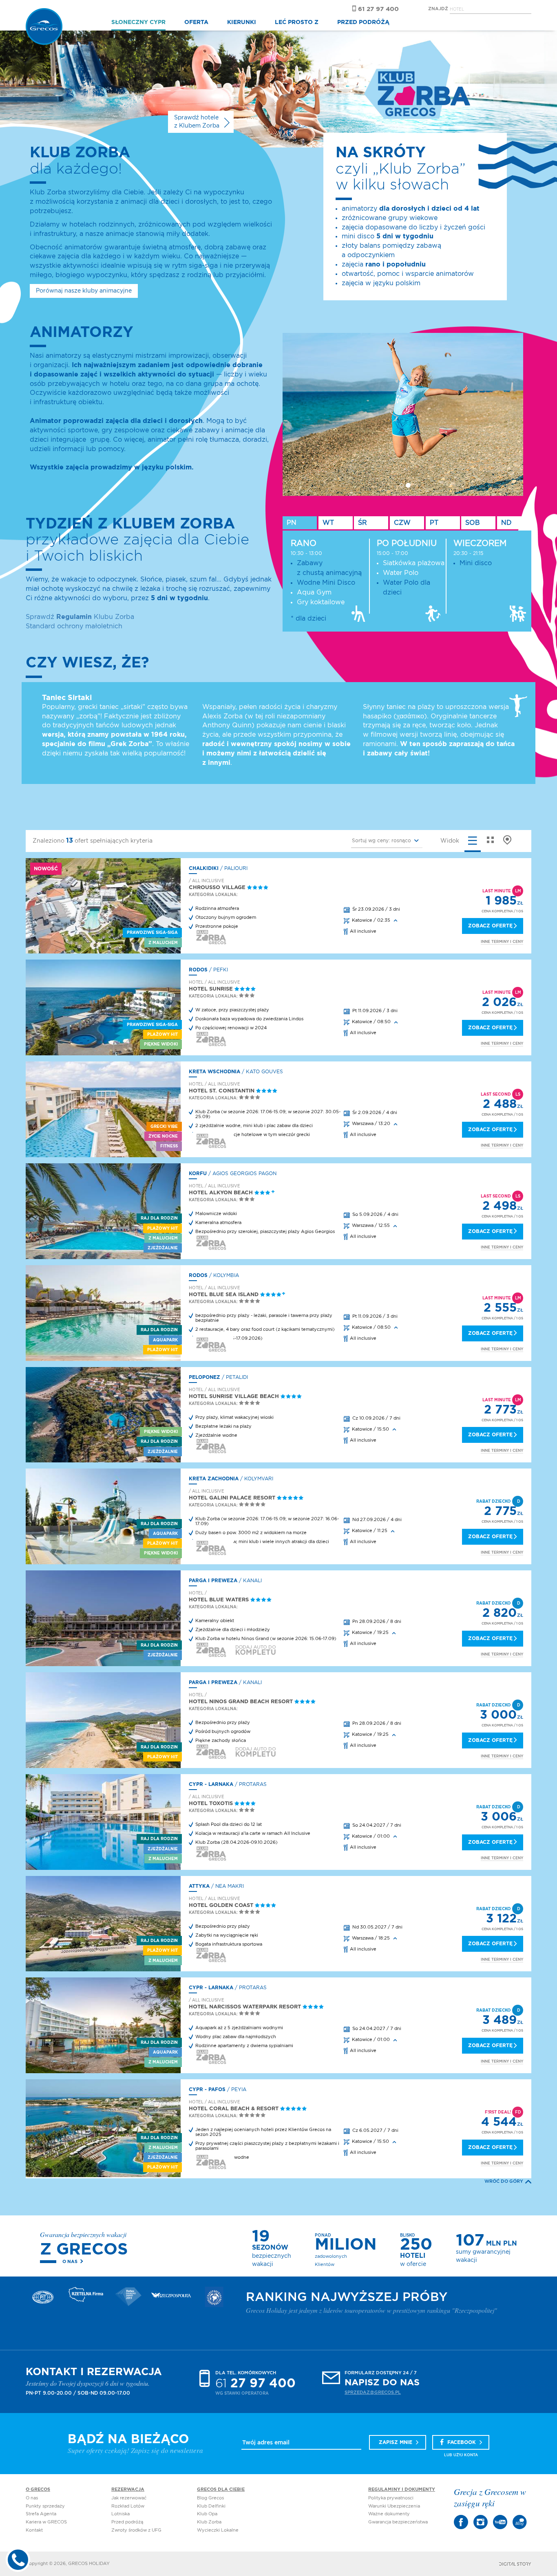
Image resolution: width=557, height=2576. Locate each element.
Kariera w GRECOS (46, 2522)
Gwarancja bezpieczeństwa (398, 2522)
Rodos (198, 970)
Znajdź (438, 9)
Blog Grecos (210, 2498)
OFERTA (196, 22)
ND (506, 523)
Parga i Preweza (213, 1581)
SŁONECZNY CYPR (138, 22)
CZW (402, 523)
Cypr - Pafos (207, 2089)
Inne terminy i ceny (502, 942)
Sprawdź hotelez (197, 122)
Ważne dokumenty (389, 2514)
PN (292, 523)
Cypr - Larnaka (211, 1784)
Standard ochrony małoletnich (74, 626)
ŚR (362, 523)
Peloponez (204, 1377)
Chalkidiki (204, 868)
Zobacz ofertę (490, 926)
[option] (405, 414)
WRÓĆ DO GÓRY (504, 2181)
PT (434, 523)
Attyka (199, 1886)
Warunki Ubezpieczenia (394, 2506)
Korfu (198, 1174)
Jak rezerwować (129, 2498)
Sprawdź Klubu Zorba (80, 617)
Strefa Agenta (41, 2514)
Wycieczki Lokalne (218, 2530)
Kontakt (34, 2530)
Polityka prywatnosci (391, 2498)
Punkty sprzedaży (45, 2506)
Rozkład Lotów (128, 2506)
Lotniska (120, 2514)
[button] (387, 841)
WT (328, 523)
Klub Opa (207, 2514)
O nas (70, 2262)
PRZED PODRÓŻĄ (363, 22)
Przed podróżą (127, 2522)
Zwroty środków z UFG (136, 2530)
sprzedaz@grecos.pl (373, 2392)
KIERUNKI (242, 22)
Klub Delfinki (211, 2506)
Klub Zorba (209, 2522)
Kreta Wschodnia (214, 1072)
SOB (473, 523)
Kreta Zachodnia (214, 1479)
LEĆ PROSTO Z (297, 22)
